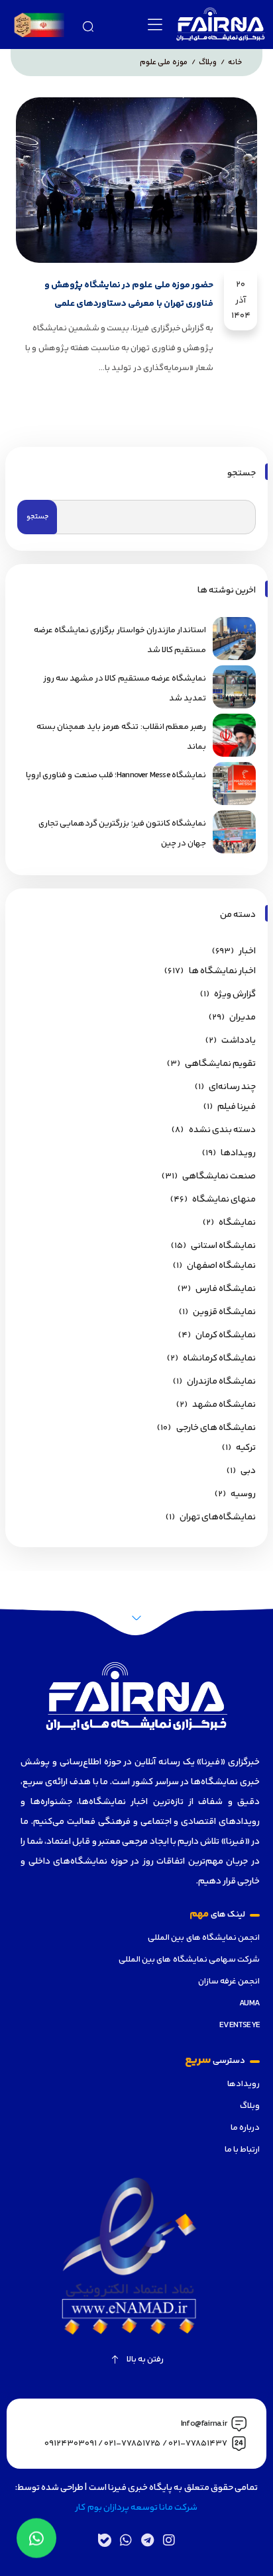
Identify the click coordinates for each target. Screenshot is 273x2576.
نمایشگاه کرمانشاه (219, 1359)
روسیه (243, 1494)
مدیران (243, 1018)
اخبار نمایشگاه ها (222, 971)
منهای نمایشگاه (224, 1200)
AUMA (249, 2003)
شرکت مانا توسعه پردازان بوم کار (136, 2508)
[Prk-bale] (105, 2540)
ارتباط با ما (242, 2150)
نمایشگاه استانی (223, 1246)
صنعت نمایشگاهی (219, 1176)
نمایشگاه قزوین (224, 1312)
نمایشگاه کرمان (226, 1335)
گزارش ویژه (235, 994)
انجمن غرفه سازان (229, 1981)
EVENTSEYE (240, 2025)
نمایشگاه (237, 1223)
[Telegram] (147, 2540)
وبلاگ (250, 2106)
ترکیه (246, 1448)
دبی (248, 1471)
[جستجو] (88, 25)
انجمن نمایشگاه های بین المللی (204, 1938)
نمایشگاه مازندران (221, 1382)
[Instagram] (168, 2540)
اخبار (247, 951)
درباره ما (245, 2128)
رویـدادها (238, 1153)
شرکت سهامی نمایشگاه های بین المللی (189, 1960)
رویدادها (244, 2084)
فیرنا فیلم (237, 1107)
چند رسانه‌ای (232, 1087)
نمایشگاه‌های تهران (218, 1517)
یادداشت (239, 1041)
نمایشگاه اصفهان (221, 1266)
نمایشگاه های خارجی (216, 1428)
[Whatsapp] (126, 2540)
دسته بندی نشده (222, 1130)
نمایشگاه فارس (226, 1289)
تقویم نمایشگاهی (220, 1064)
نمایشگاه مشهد (224, 1405)
